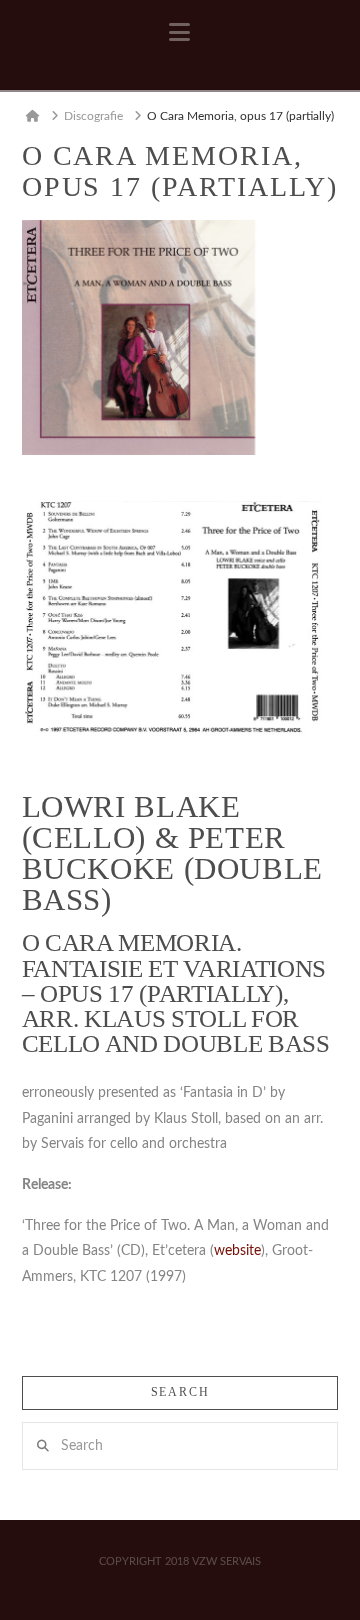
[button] (179, 33)
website (237, 1251)
